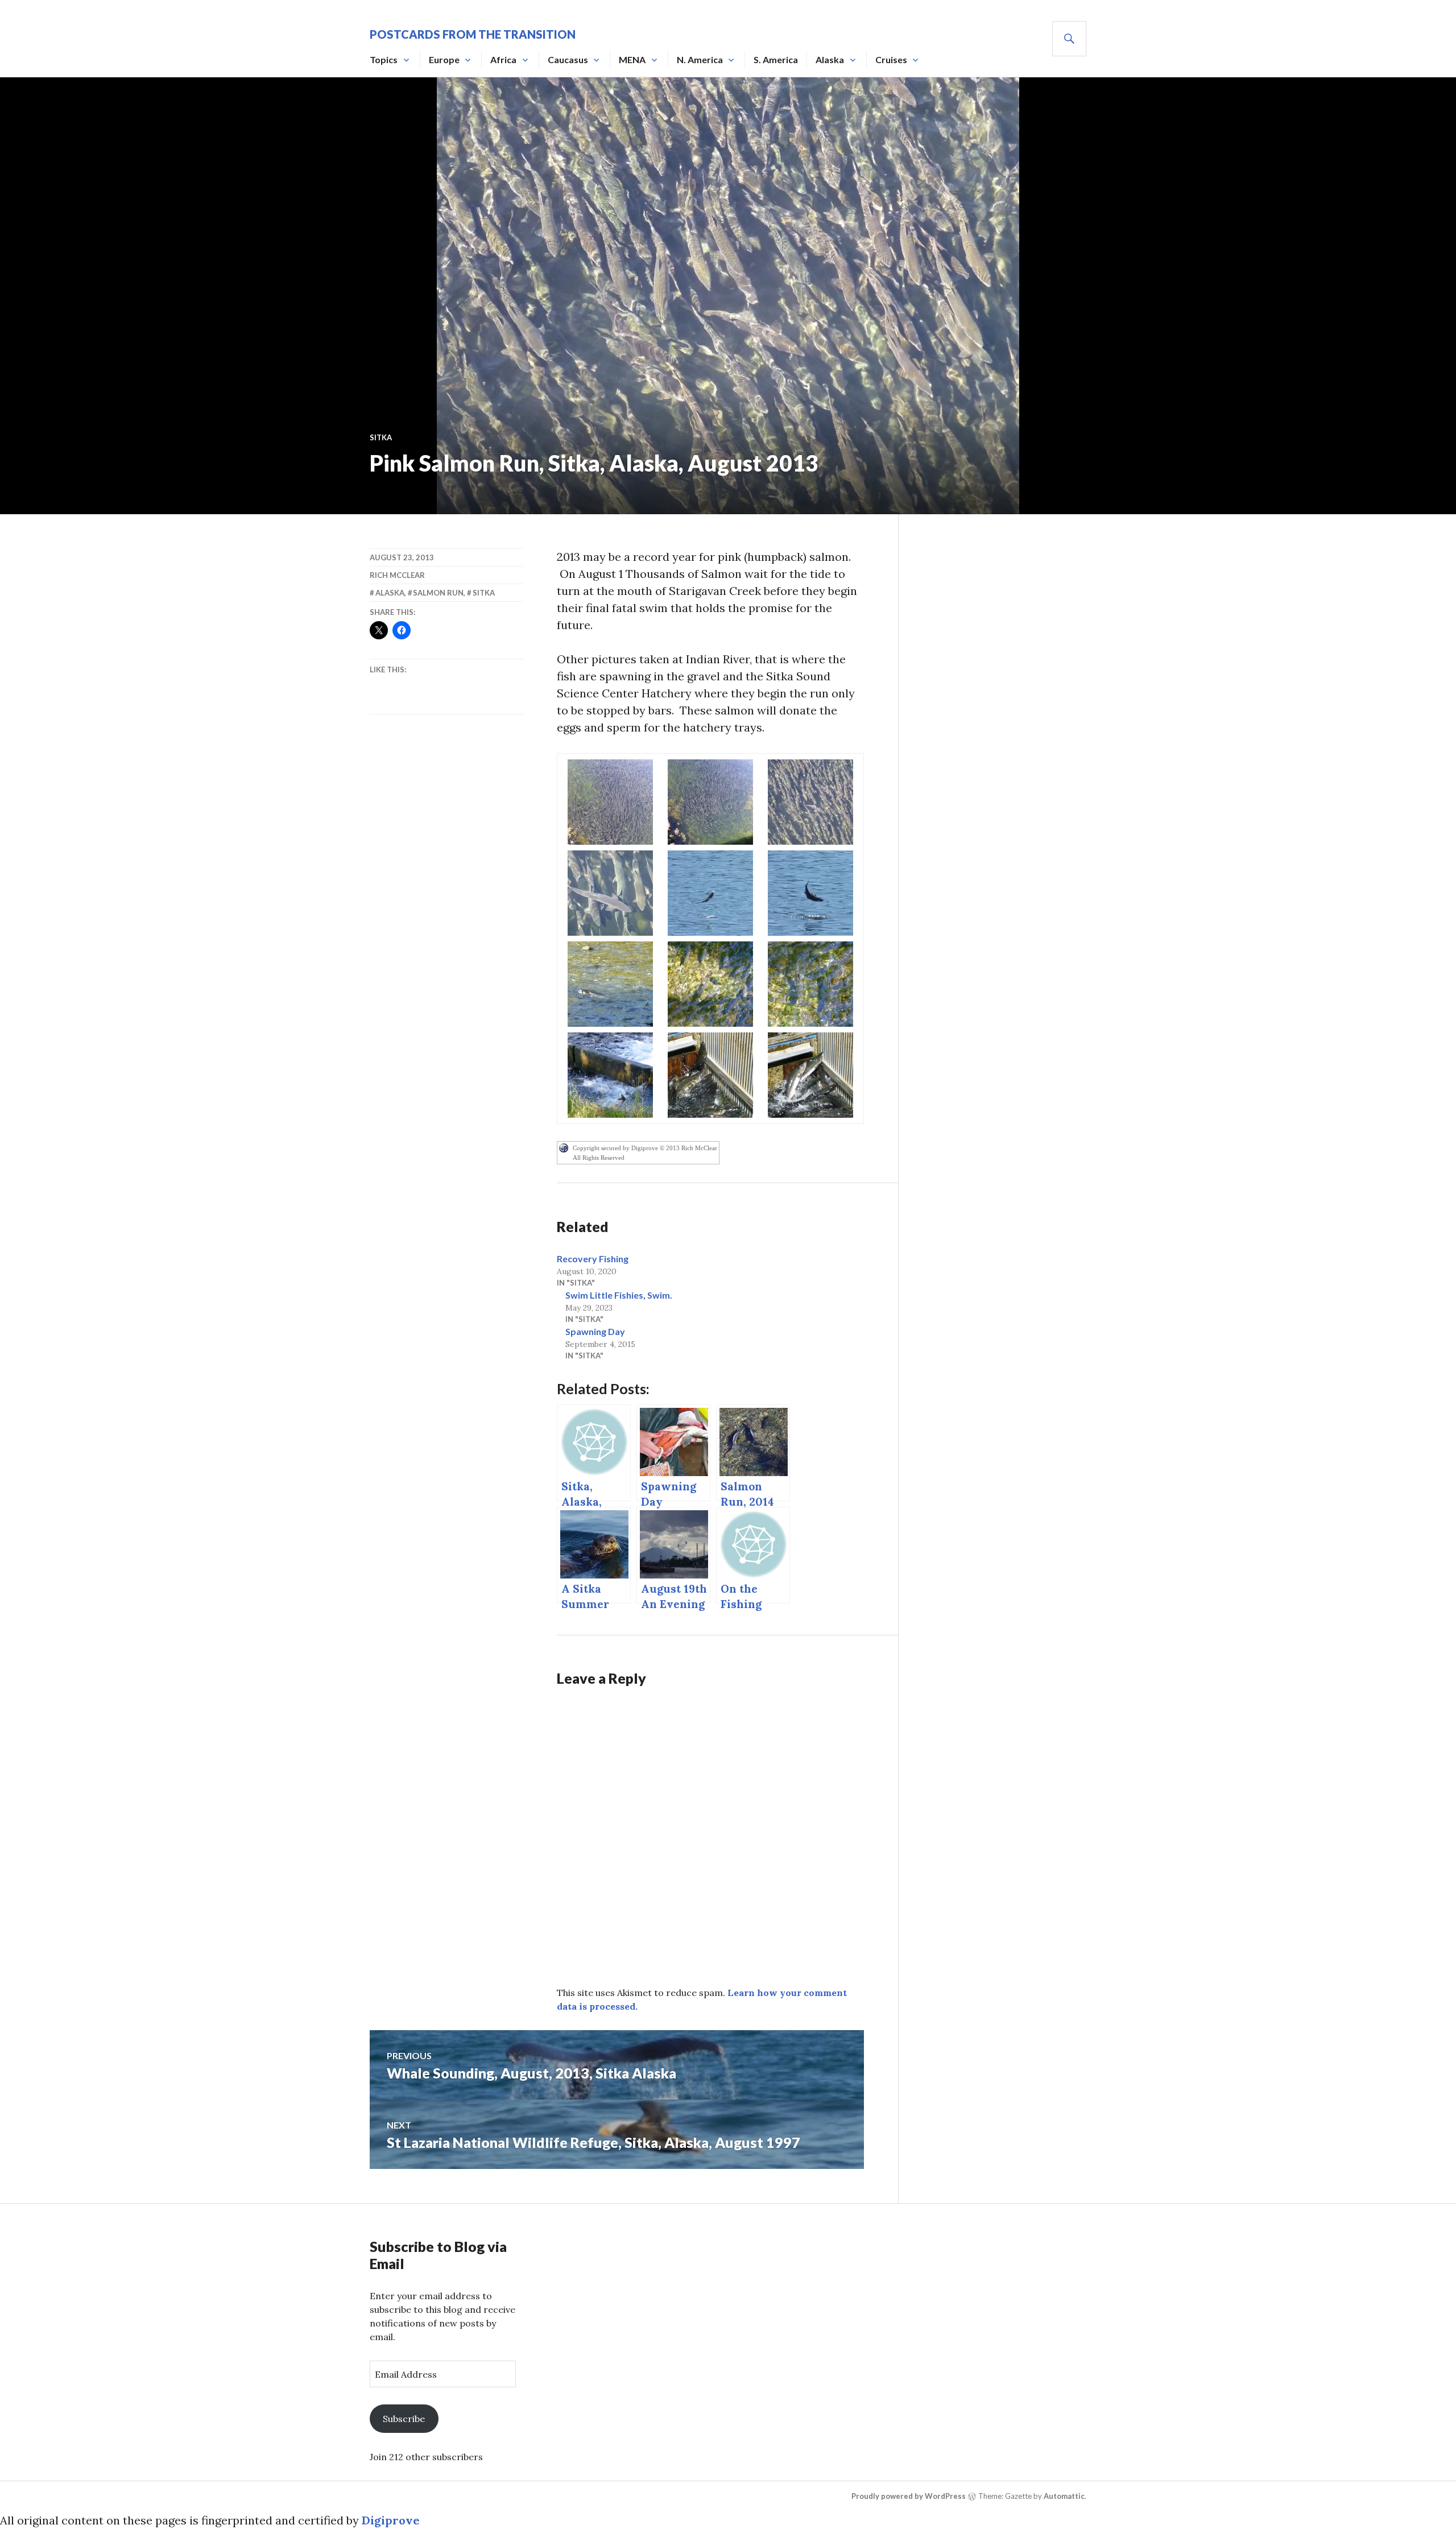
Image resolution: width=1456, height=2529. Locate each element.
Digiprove (391, 2520)
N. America (700, 59)
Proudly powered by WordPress (909, 2496)
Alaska (830, 59)
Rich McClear (397, 575)
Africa (503, 59)
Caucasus (568, 59)
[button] (610, 802)
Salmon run (438, 593)
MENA (632, 59)
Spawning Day (595, 1331)
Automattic (1064, 2496)
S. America (776, 59)
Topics (384, 59)
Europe (444, 59)
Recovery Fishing (593, 1259)
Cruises (891, 59)
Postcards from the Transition (473, 34)
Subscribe (404, 2419)
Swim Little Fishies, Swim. (619, 1295)
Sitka (381, 437)
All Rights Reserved (599, 1158)
